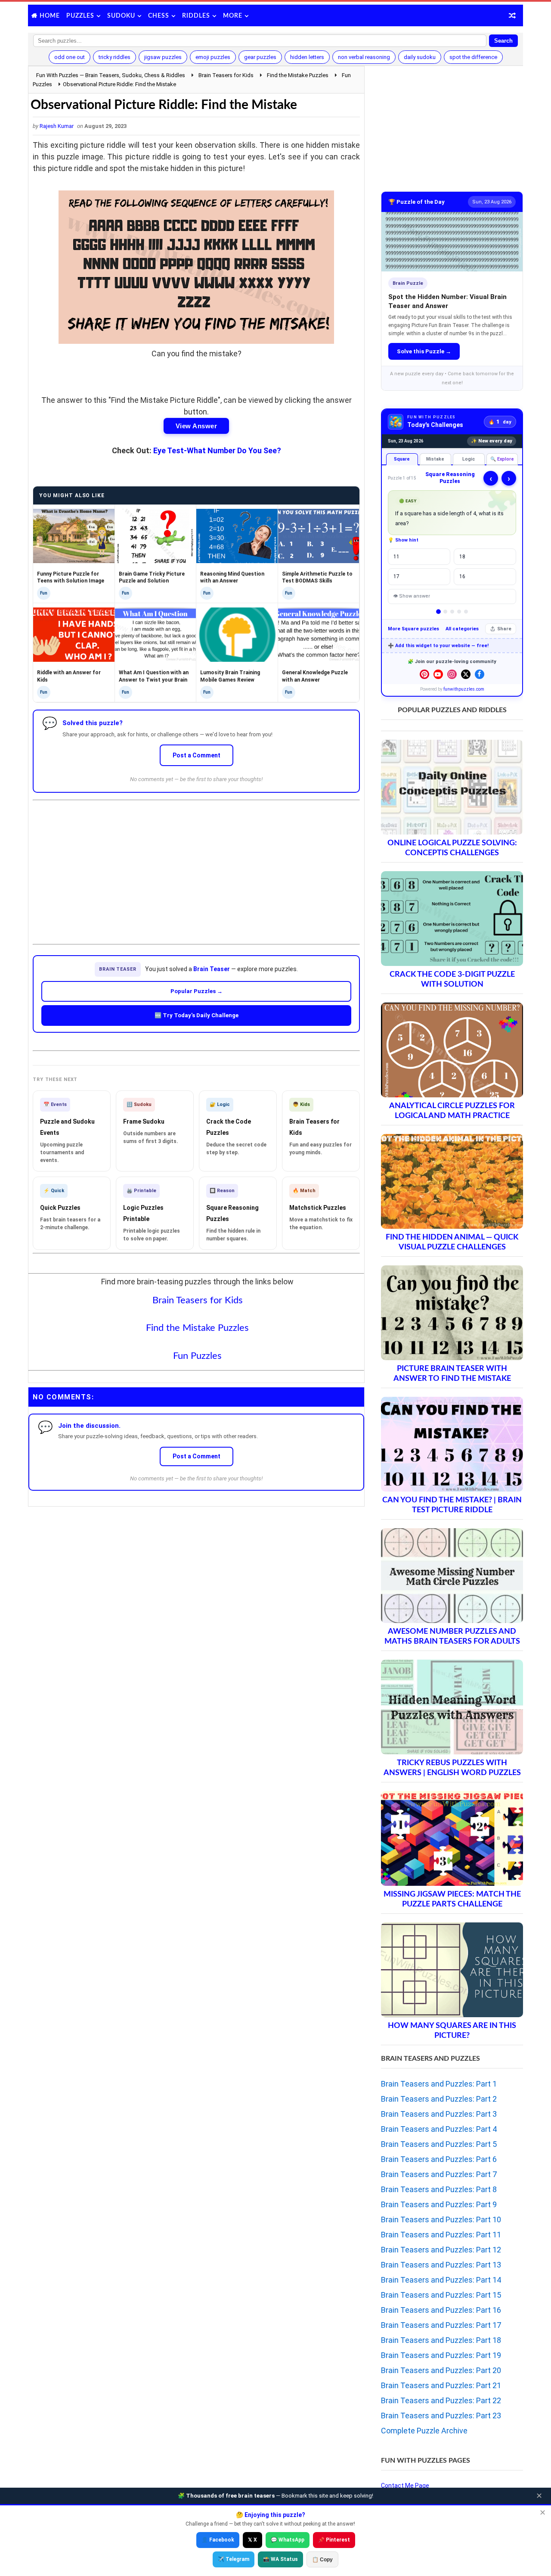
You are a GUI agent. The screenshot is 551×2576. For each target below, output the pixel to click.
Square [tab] (402, 459)
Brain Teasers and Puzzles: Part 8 (439, 2189)
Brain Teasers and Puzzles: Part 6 (439, 2159)
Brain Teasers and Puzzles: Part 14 (441, 2280)
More (233, 16)
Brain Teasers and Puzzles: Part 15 (441, 2295)
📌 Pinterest (334, 2540)
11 (396, 557)
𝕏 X (252, 2540)
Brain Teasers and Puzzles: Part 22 (441, 2400)
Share (504, 629)
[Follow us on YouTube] (438, 674)
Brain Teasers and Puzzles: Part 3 (439, 2114)
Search (503, 41)
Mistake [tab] (435, 459)
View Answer (196, 426)
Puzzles (80, 16)
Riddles (196, 16)
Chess (159, 16)
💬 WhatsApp (288, 2540)
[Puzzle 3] (452, 612)
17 (396, 576)
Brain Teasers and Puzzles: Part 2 (439, 2099)
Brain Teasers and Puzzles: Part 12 (441, 2250)
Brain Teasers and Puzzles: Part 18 (441, 2340)
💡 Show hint (403, 540)
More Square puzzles (413, 629)
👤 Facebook (218, 2540)
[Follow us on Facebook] (480, 674)
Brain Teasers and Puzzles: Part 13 (441, 2265)
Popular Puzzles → (197, 991)
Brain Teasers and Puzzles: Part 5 (439, 2144)
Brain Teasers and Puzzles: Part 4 (439, 2129)
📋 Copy (322, 2560)
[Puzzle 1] (438, 612)
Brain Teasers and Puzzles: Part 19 (441, 2355)
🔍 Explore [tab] (502, 459)
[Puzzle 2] (445, 612)
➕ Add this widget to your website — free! (438, 646)
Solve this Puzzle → (424, 351)
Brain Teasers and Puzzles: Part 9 (439, 2204)
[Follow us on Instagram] (452, 674)
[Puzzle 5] (466, 612)
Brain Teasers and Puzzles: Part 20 (441, 2370)
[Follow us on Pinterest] (424, 674)
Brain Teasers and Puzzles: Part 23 (441, 2416)
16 (462, 576)
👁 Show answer (412, 596)
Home (50, 16)
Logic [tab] (469, 459)
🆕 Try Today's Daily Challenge (197, 1015)
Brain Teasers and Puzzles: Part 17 (441, 2325)
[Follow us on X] (466, 674)
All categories (462, 629)
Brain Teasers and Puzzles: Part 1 (439, 2084)
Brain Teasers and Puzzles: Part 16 (441, 2310)
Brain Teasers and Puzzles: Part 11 (441, 2235)
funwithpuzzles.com (464, 689)
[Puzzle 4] (459, 612)
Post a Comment (197, 755)
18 (462, 557)
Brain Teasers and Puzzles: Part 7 (439, 2174)
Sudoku (121, 16)
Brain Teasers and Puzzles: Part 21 (441, 2385)
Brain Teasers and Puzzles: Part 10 (441, 2219)
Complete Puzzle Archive (424, 2431)
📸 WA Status (280, 2559)
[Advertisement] (196, 865)
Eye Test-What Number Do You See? (217, 450)
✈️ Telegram (234, 2559)
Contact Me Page (405, 2486)
